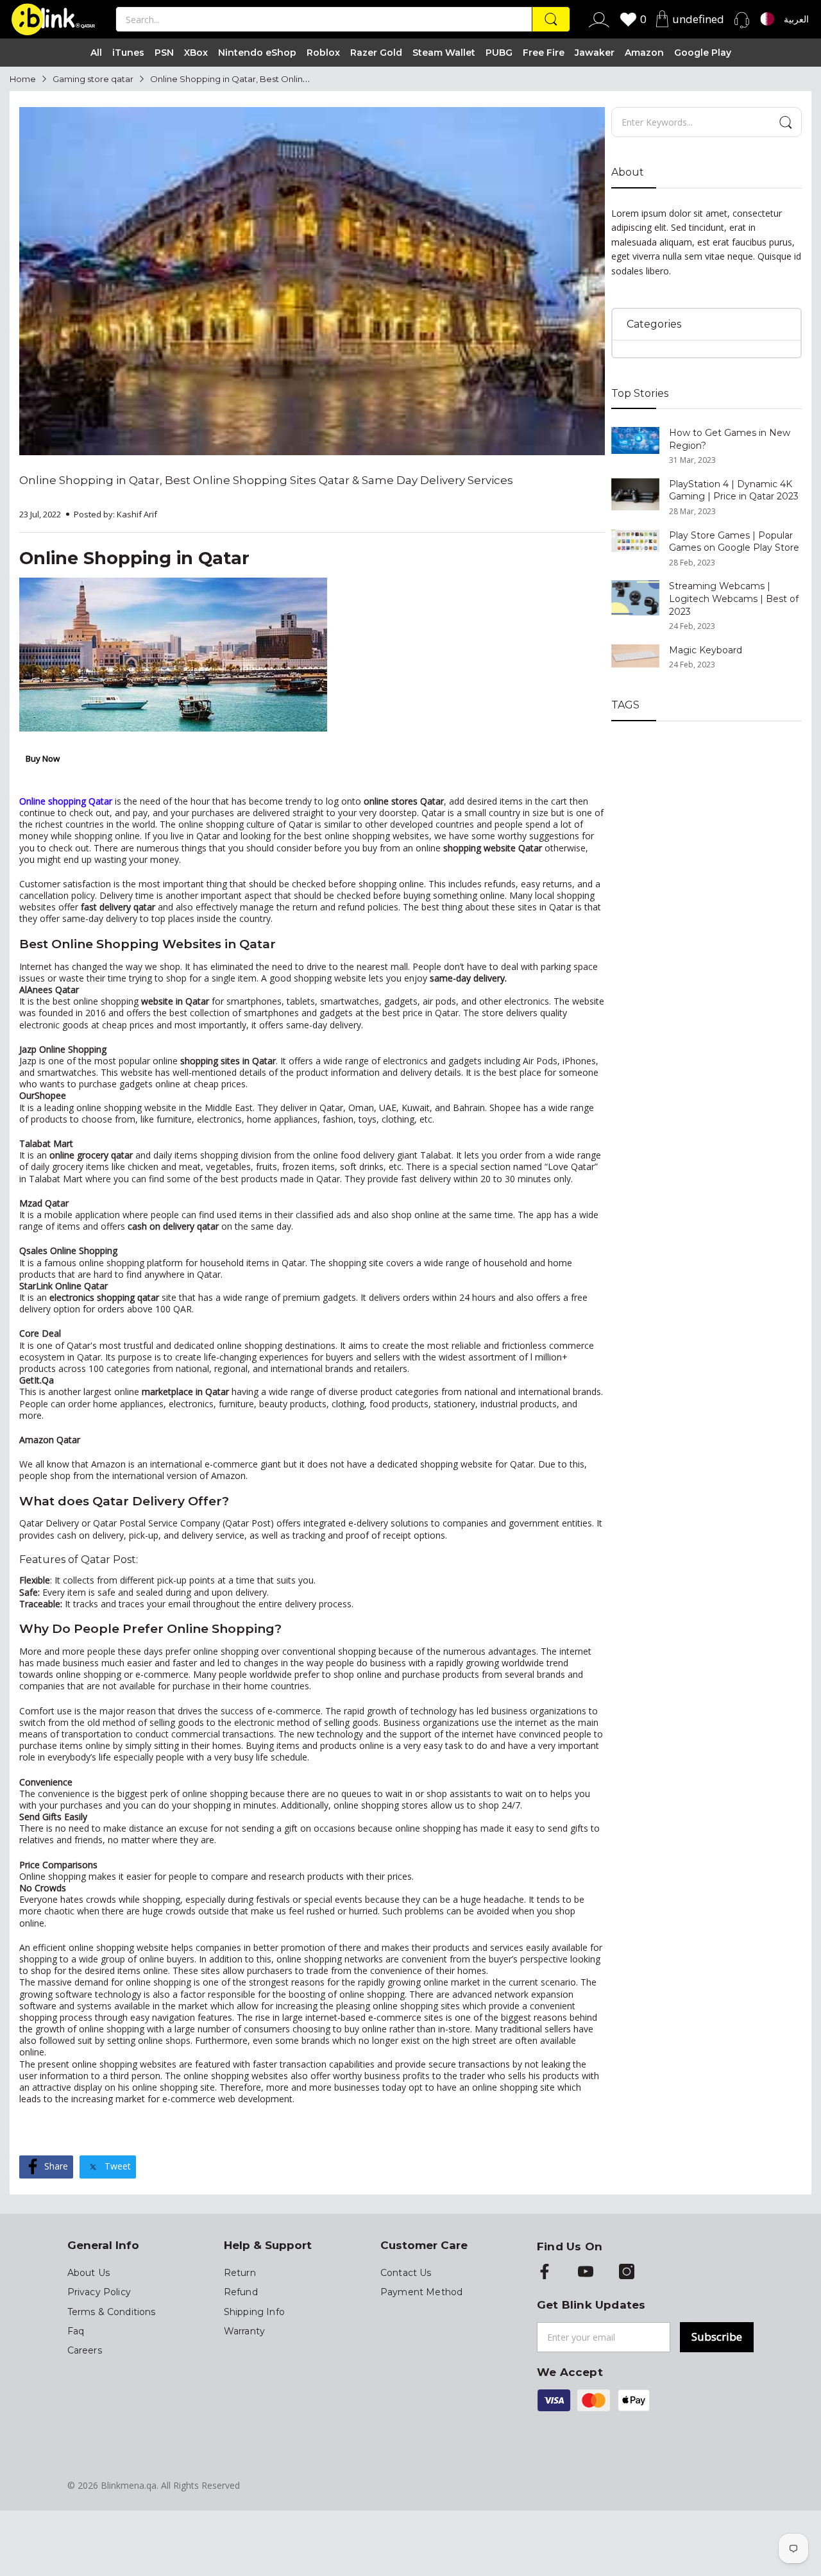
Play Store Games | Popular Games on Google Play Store (734, 542)
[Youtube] (586, 2273)
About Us (89, 2273)
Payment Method (421, 2292)
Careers (85, 2350)
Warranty (244, 2331)
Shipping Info (254, 2312)
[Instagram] (627, 2273)
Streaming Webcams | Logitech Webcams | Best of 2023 (734, 598)
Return (240, 2273)
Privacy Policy (99, 2292)
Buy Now (43, 758)
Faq (76, 2331)
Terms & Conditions (112, 2312)
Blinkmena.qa (129, 2485)
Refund (241, 2292)
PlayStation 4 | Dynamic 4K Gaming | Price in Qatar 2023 (734, 490)
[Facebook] (545, 2273)
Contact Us (406, 2273)
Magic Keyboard (706, 650)
